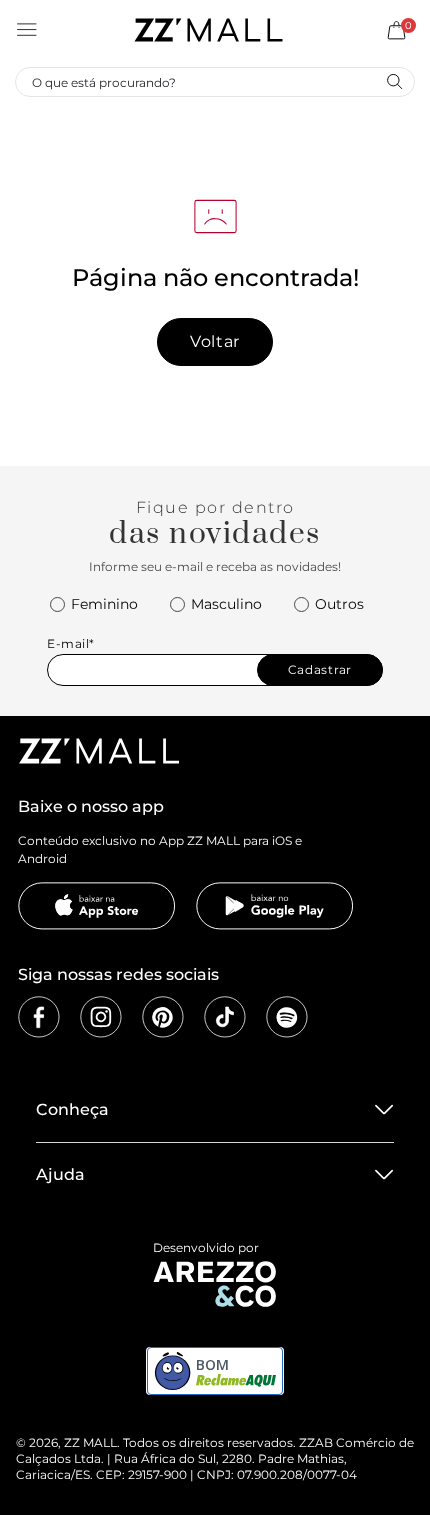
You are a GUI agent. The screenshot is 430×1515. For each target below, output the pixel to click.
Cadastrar (320, 669)
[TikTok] (225, 1017)
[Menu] (27, 30)
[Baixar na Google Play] (275, 906)
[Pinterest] (163, 1017)
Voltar (215, 341)
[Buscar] (394, 81)
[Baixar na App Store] (97, 906)
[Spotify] (287, 1017)
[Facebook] (39, 1017)
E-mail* (71, 643)
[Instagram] (101, 1017)
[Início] (208, 30)
